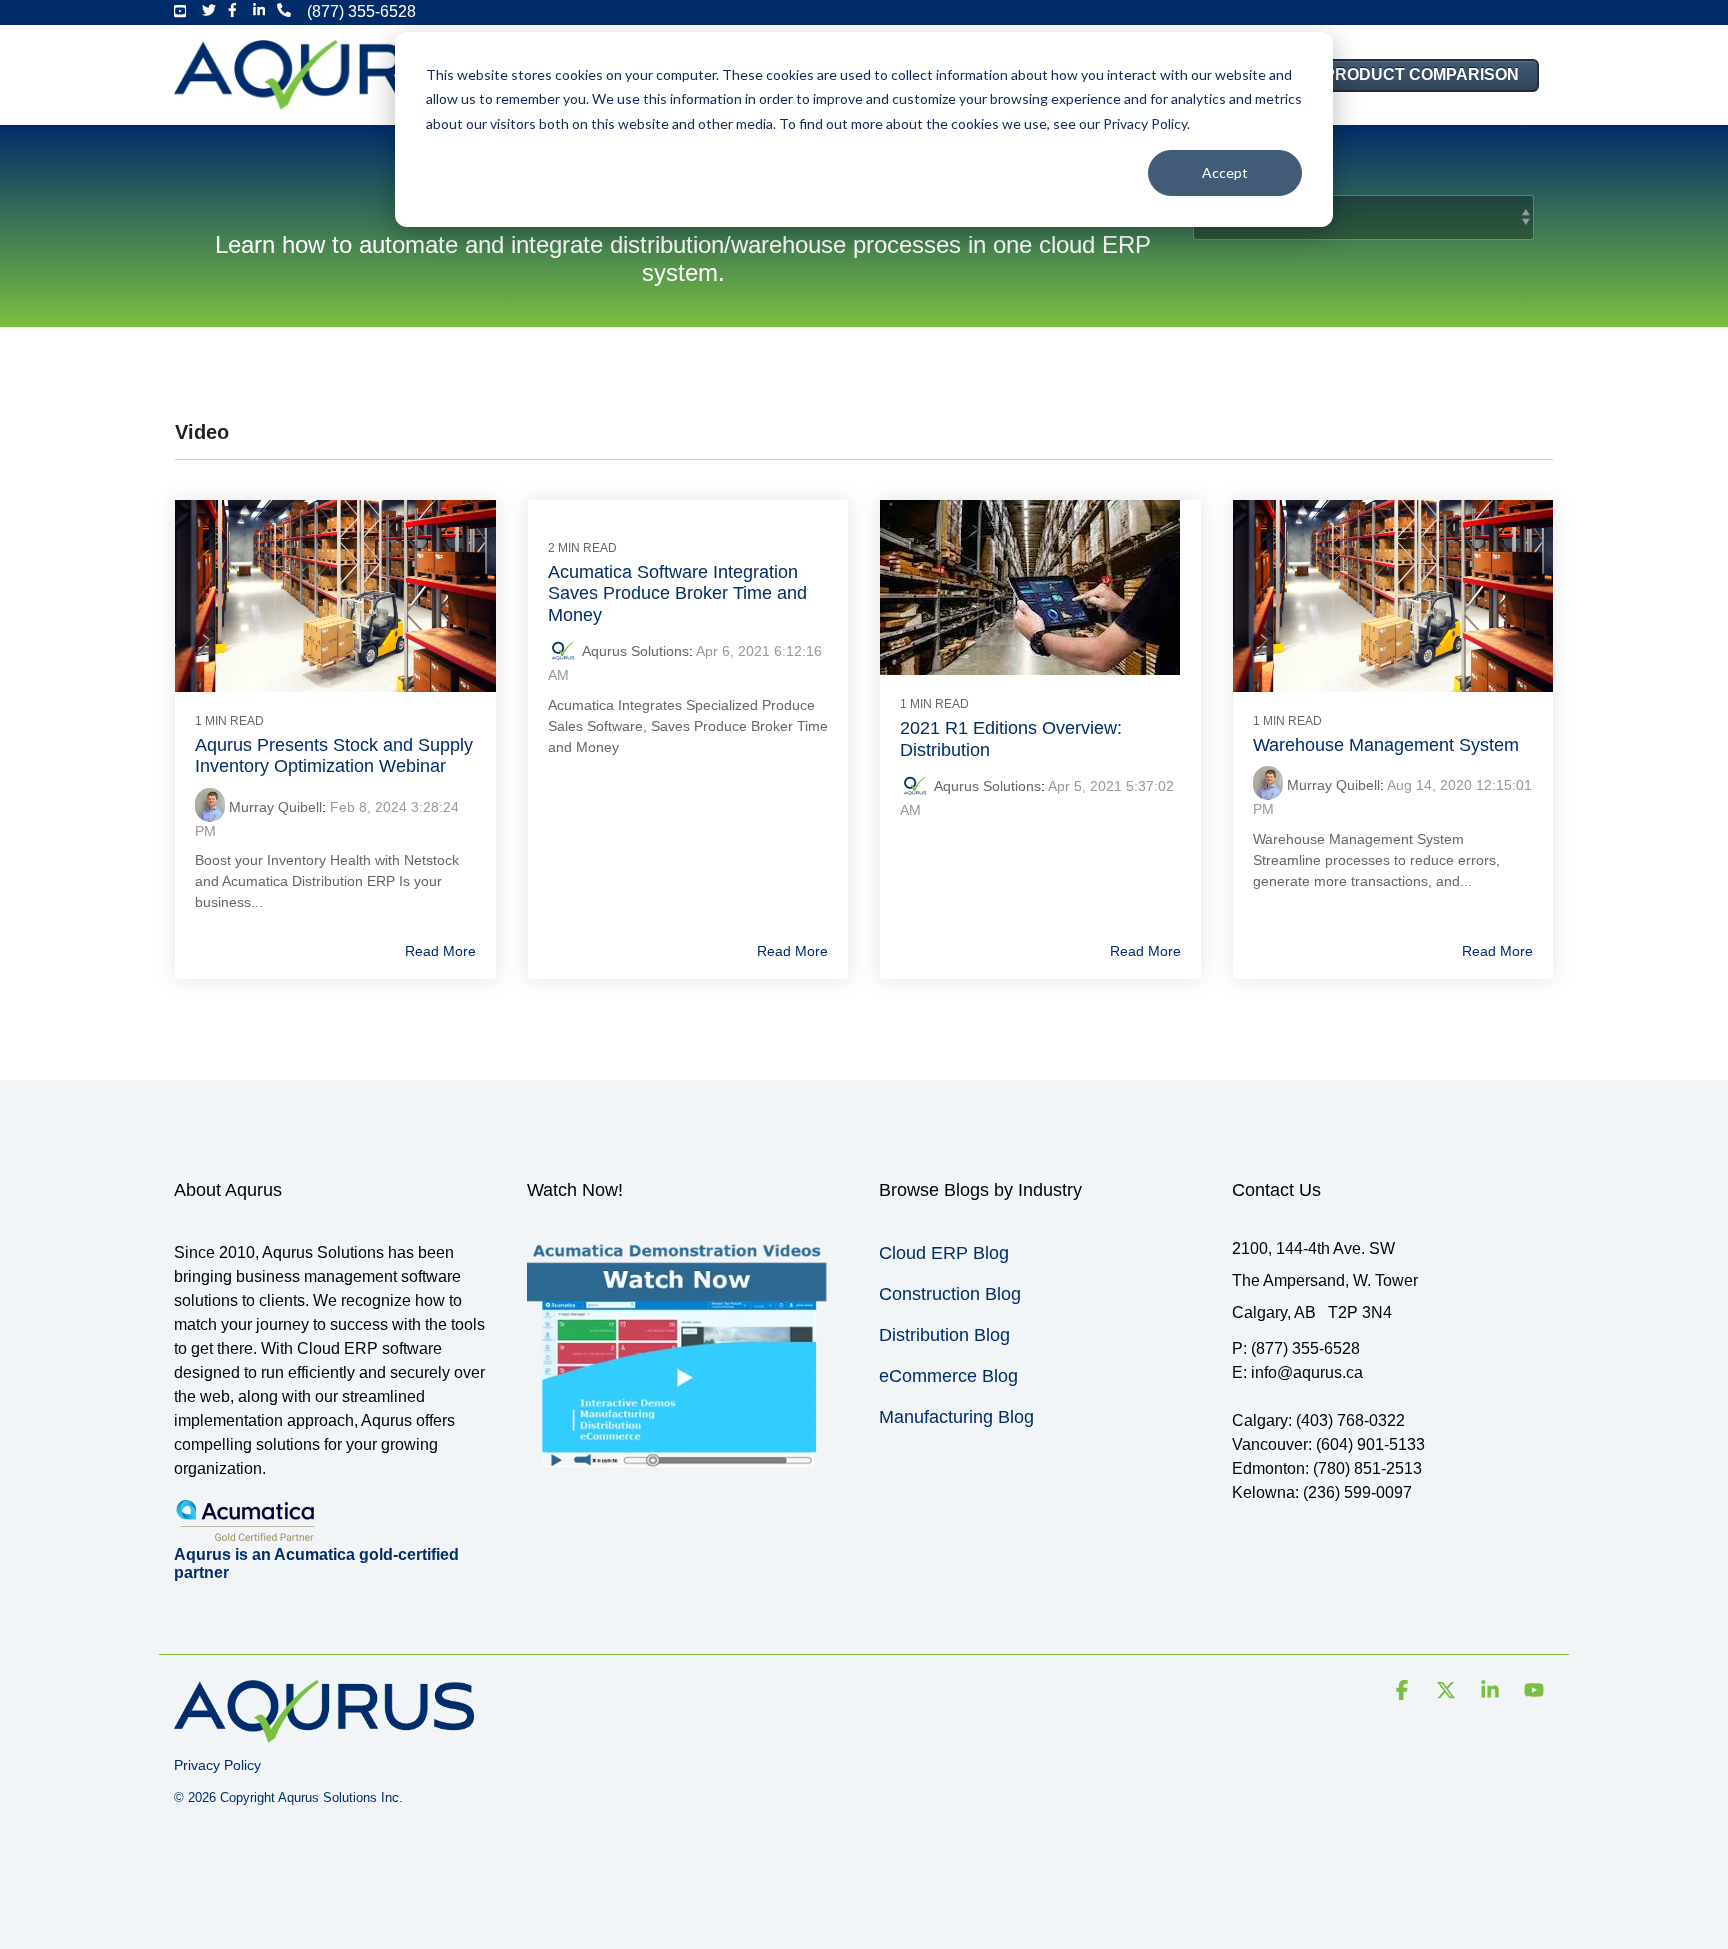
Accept (1225, 172)
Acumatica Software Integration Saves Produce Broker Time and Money (677, 593)
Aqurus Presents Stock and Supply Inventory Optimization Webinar (334, 756)
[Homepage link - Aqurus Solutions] (324, 1732)
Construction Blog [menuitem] (950, 1294)
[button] (1404, 1692)
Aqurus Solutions (635, 651)
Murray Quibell (275, 807)
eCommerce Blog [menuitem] (948, 1376)
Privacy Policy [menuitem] (217, 1765)
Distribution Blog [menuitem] (944, 1335)
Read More (440, 951)
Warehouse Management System (1386, 745)
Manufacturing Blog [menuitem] (956, 1417)
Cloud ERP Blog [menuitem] (944, 1253)
